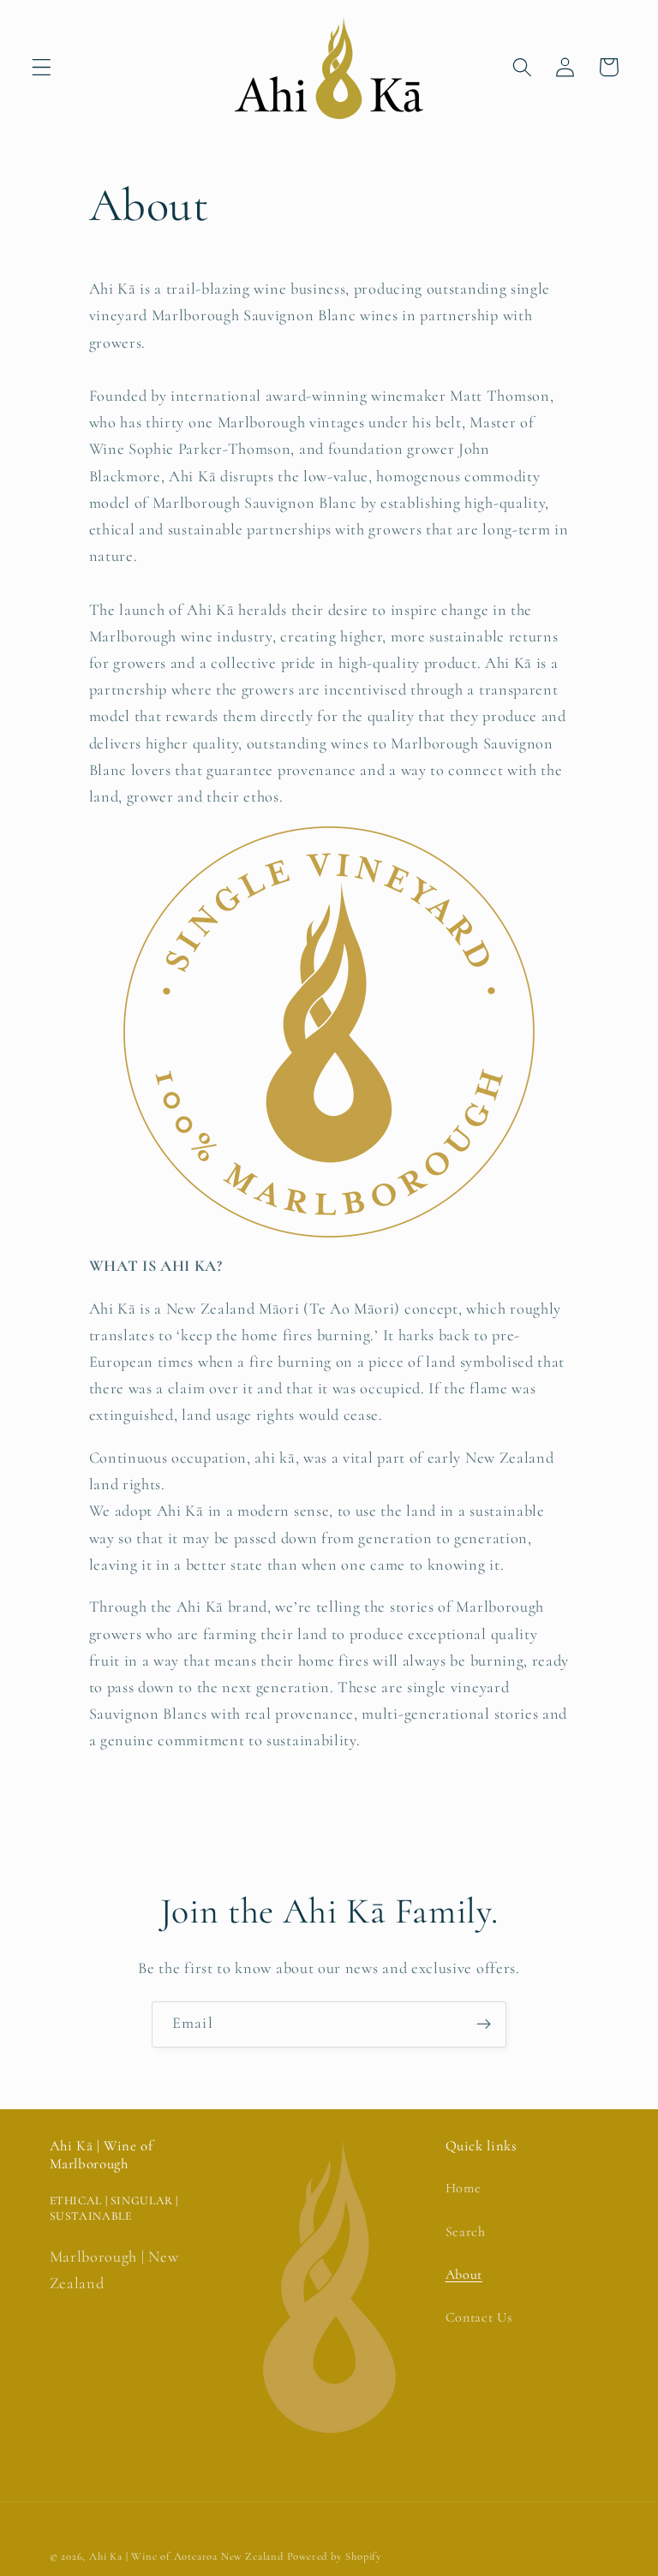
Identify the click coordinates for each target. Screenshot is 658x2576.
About (464, 2275)
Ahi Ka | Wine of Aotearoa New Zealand (186, 2556)
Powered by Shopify (335, 2556)
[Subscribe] (484, 2024)
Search (466, 2232)
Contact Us (479, 2317)
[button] (42, 67)
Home (464, 2188)
